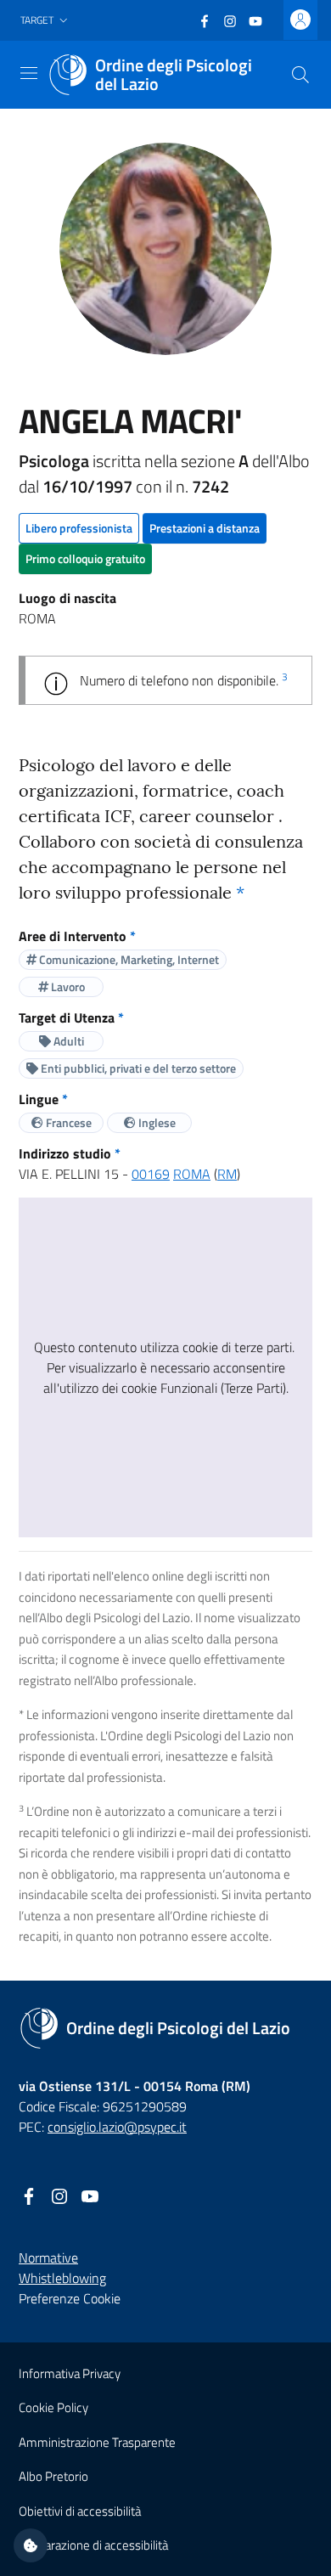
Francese (67, 1122)
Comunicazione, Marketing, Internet (128, 959)
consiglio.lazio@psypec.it (117, 2127)
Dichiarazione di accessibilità (93, 2545)
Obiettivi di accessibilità (80, 2511)
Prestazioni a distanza (205, 528)
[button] (46, 21)
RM (227, 1174)
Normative (48, 2258)
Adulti (67, 1041)
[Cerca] (300, 75)
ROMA (192, 1174)
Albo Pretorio (53, 2476)
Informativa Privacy (70, 2373)
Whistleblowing (62, 2278)
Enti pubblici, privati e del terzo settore (137, 1068)
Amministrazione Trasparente (97, 2442)
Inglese (156, 1122)
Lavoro (67, 986)
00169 (151, 1174)
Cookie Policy (53, 2407)
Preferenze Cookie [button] (70, 2298)
